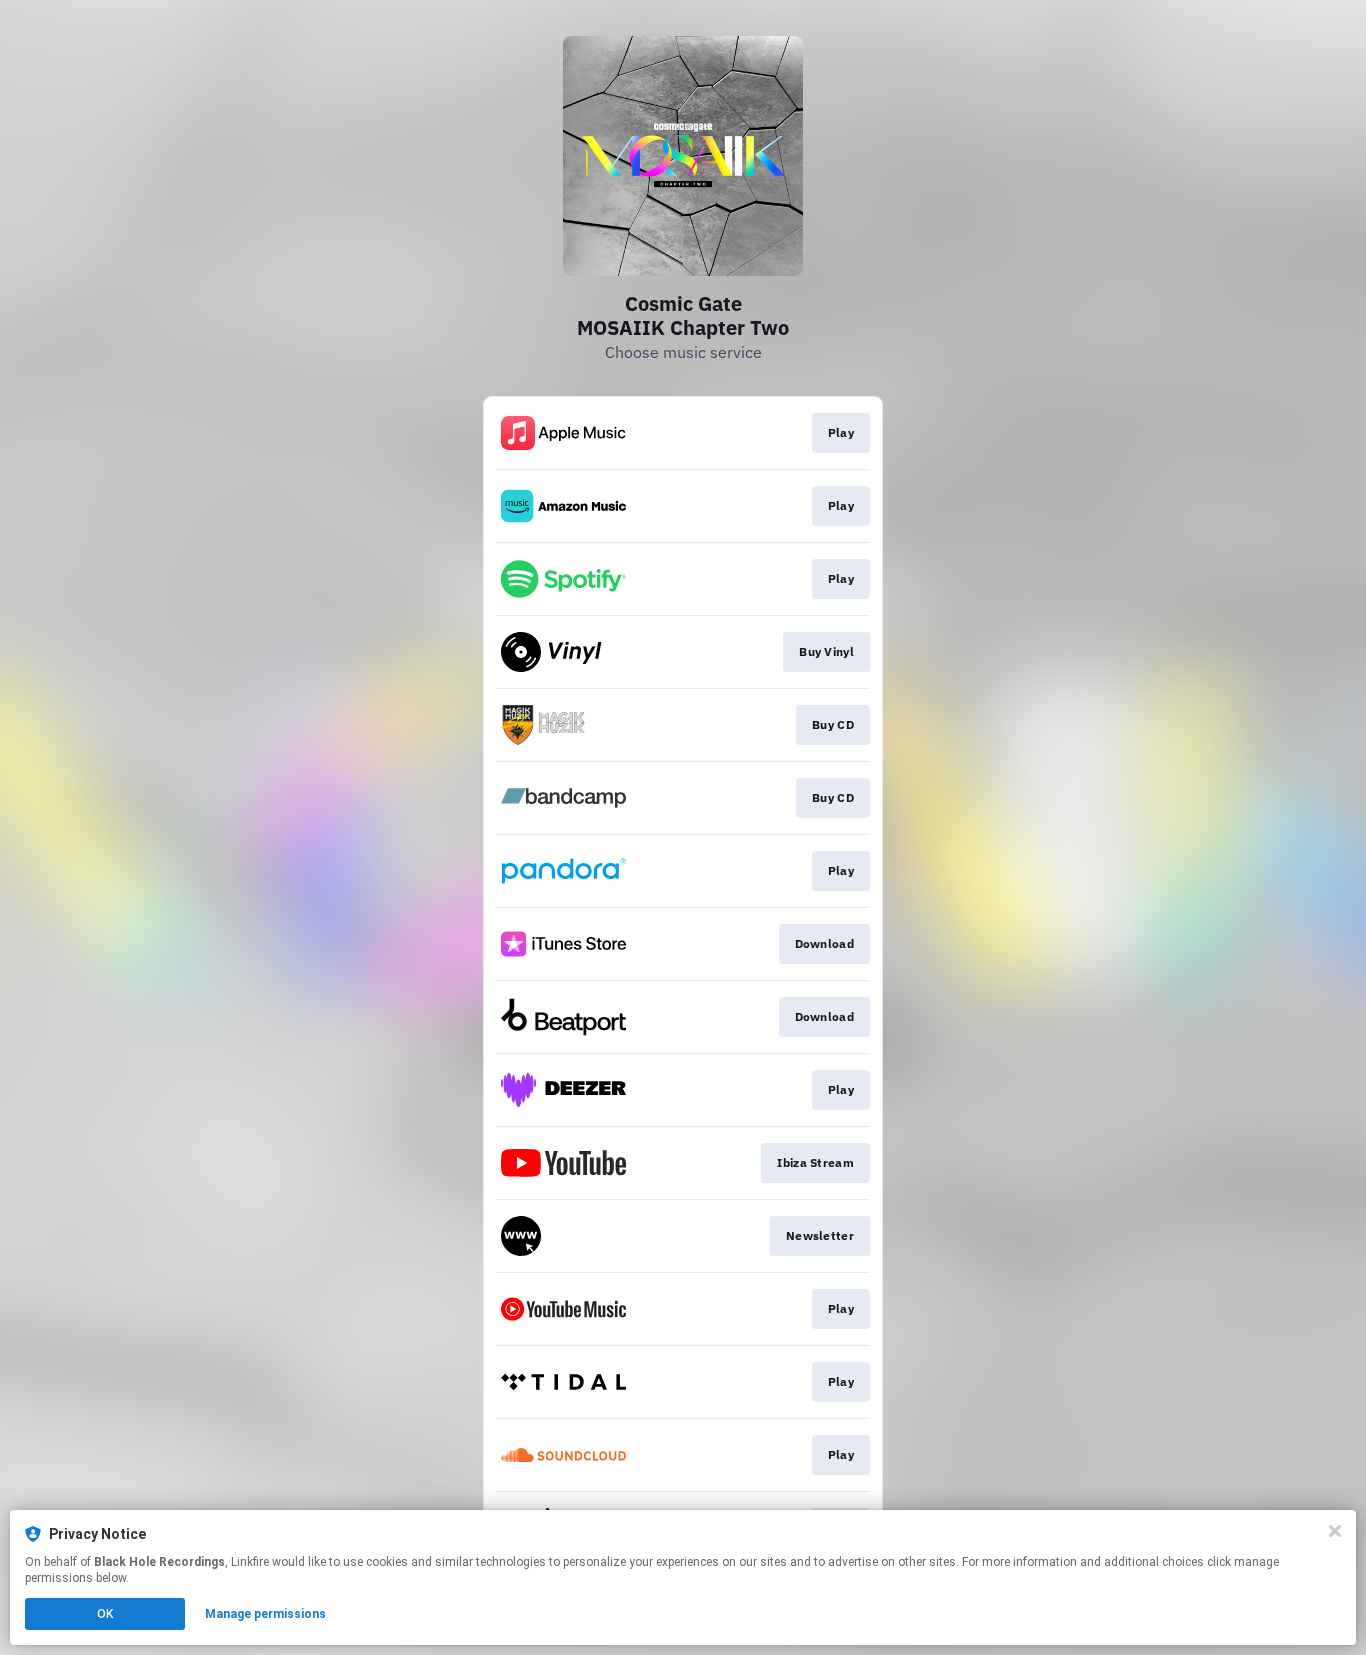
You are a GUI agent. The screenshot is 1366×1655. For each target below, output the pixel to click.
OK (105, 1614)
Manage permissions (265, 1614)
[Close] (1335, 1531)
